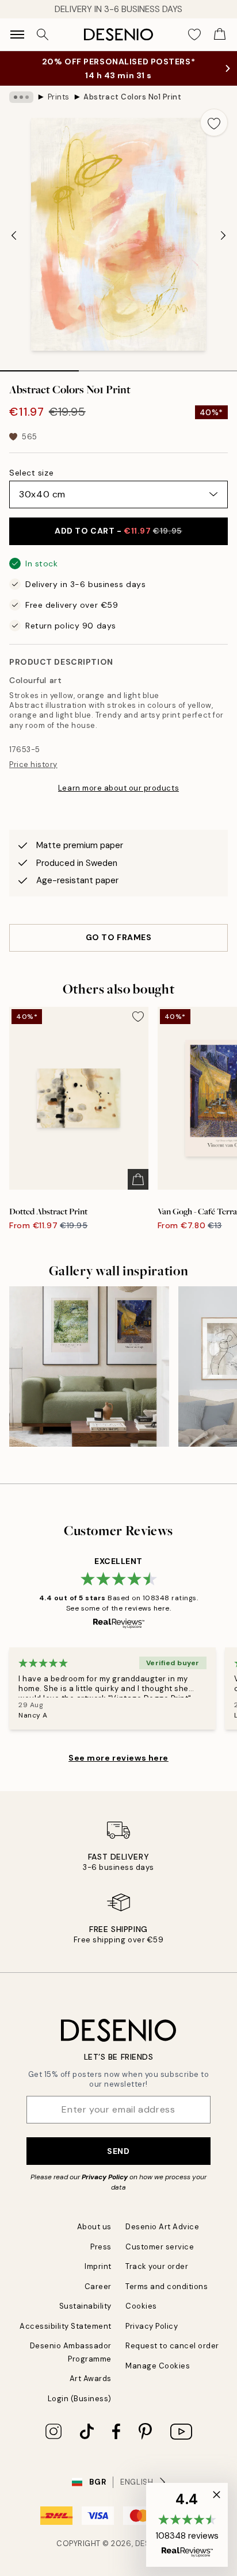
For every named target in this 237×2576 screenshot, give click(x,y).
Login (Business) (80, 2399)
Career (98, 2286)
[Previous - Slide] (14, 236)
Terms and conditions (167, 2286)
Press (101, 2247)
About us (94, 2227)
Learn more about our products (118, 788)
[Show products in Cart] (220, 34)
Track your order (157, 2266)
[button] (187, 2525)
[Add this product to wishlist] (214, 122)
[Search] (43, 34)
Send (118, 2151)
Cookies (141, 2306)
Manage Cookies (158, 2366)
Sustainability (85, 2306)
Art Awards (91, 2378)
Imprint (98, 2266)
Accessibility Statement (66, 2326)
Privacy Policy (105, 2177)
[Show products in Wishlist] (194, 34)
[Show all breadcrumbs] (21, 97)
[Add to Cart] (138, 1179)
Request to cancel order (172, 2346)
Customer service (160, 2247)
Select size (31, 473)
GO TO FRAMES (119, 937)
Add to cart (118, 531)
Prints (59, 97)
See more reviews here (118, 1758)
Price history (33, 764)
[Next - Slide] (223, 236)
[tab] (39, 367)
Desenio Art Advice (162, 2227)
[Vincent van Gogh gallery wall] (89, 1366)
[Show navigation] (17, 34)
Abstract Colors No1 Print (132, 97)
